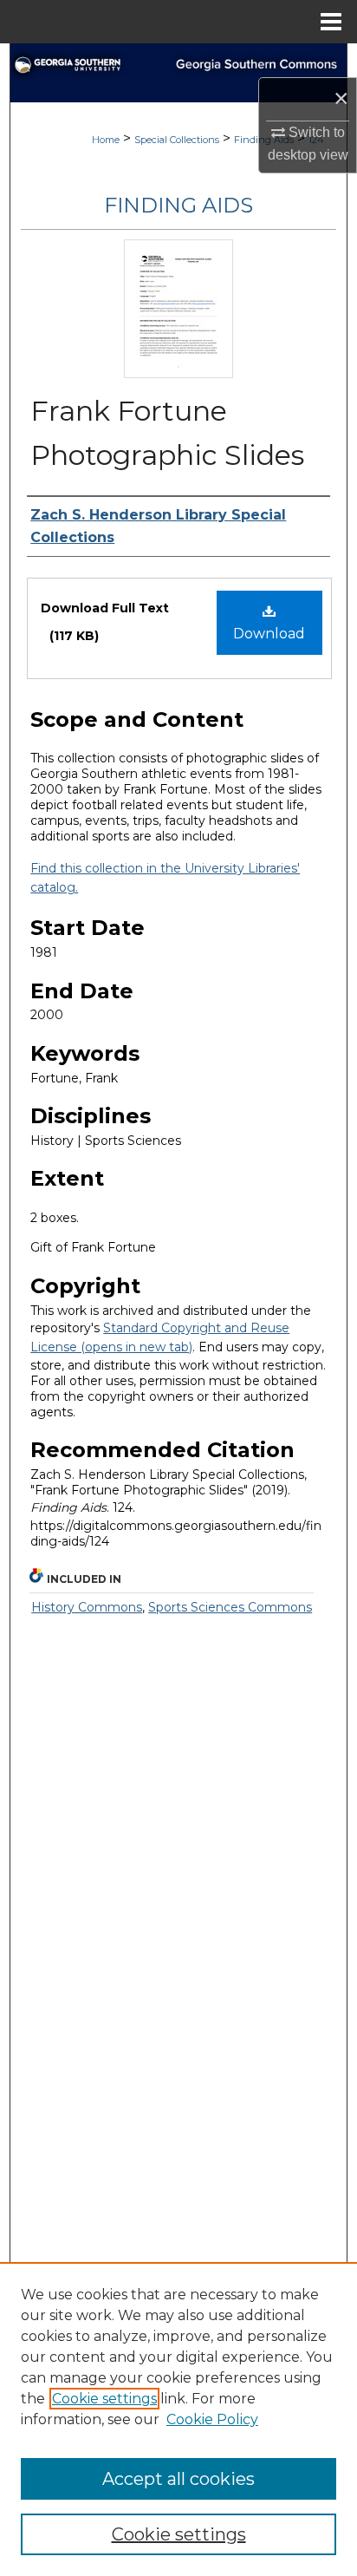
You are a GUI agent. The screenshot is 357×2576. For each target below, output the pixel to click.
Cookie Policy (212, 2419)
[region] (178, 2419)
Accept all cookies (178, 2479)
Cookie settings (104, 2399)
